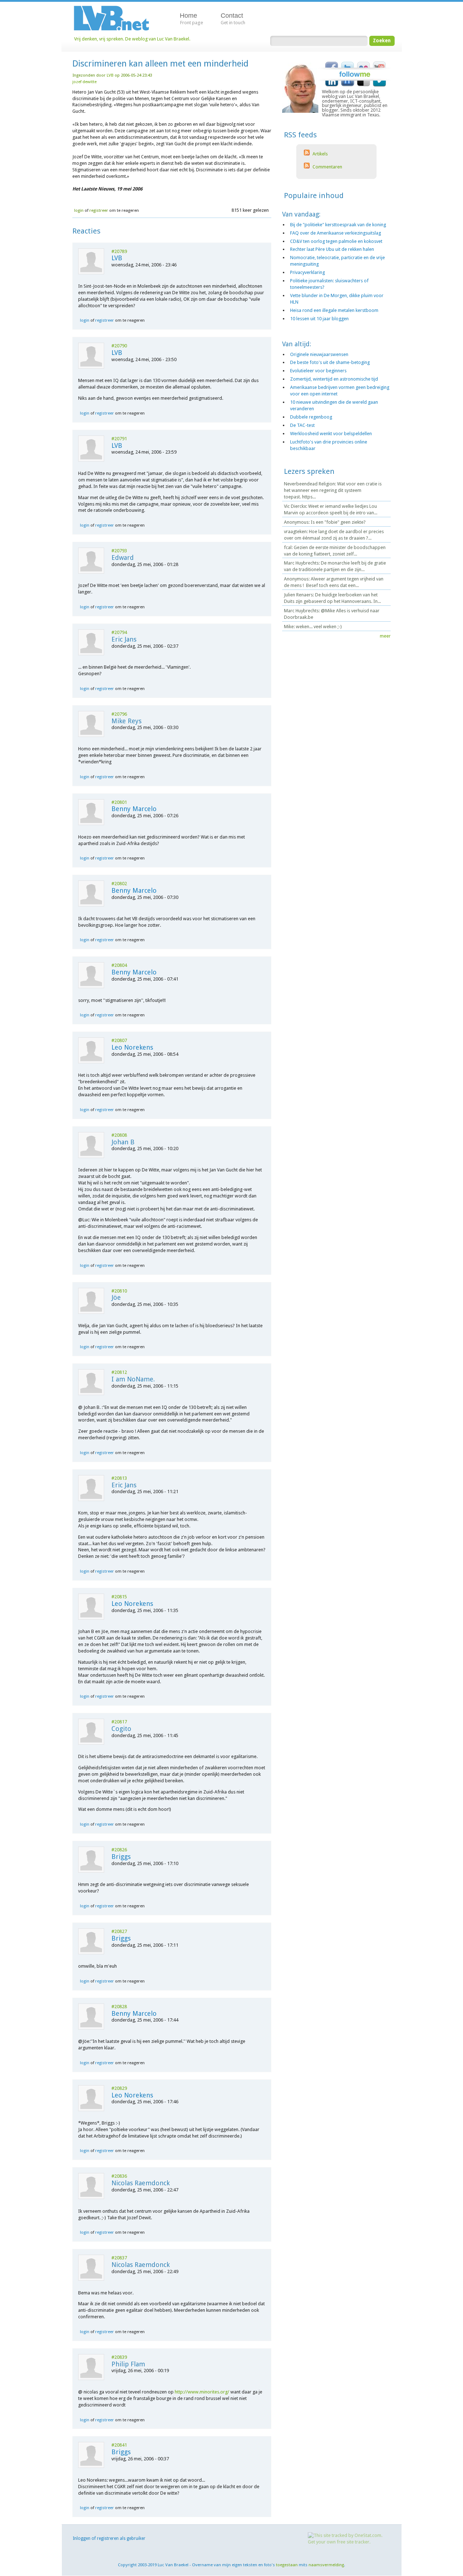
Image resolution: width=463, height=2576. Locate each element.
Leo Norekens (132, 1047)
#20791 (119, 439)
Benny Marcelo (134, 809)
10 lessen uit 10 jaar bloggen (319, 319)
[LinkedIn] (332, 85)
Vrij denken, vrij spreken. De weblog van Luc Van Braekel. (132, 39)
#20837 (119, 2258)
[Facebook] (332, 63)
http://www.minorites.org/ (202, 2392)
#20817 (119, 1722)
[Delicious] (364, 85)
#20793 (119, 551)
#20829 (119, 2088)
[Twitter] (348, 63)
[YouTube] (379, 63)
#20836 (119, 2176)
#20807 (119, 1040)
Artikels (320, 154)
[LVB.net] (117, 18)
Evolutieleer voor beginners (318, 371)
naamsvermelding (326, 2565)
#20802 (119, 884)
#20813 (119, 1478)
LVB (110, 75)
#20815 (119, 1597)
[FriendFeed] (348, 85)
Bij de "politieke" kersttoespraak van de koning (338, 225)
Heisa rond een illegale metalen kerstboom (334, 310)
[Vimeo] (379, 85)
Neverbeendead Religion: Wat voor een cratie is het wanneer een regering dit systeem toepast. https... (333, 490)
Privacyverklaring (307, 272)
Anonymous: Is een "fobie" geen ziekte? (325, 522)
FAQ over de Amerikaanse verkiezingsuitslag (335, 233)
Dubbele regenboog (311, 417)
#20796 (119, 714)
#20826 (119, 1850)
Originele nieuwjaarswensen (319, 354)
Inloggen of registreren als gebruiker (109, 2538)
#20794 (119, 632)
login (79, 210)
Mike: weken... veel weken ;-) (313, 627)
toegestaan (287, 2565)
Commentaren (327, 167)
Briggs (121, 1857)
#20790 (119, 346)
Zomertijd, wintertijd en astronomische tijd (334, 379)
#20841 (119, 2445)
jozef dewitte (84, 82)
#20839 (119, 2357)
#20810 (119, 1291)
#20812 (119, 1372)
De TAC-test (302, 425)
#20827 (119, 1931)
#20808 (119, 1135)
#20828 (119, 2007)
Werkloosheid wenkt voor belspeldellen (331, 434)
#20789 (119, 251)
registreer (99, 210)
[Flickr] (364, 63)
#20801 (119, 802)
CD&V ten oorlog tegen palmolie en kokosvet (336, 241)
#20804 (119, 965)
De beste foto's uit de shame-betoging (330, 362)
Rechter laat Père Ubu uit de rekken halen (332, 249)
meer (385, 636)
